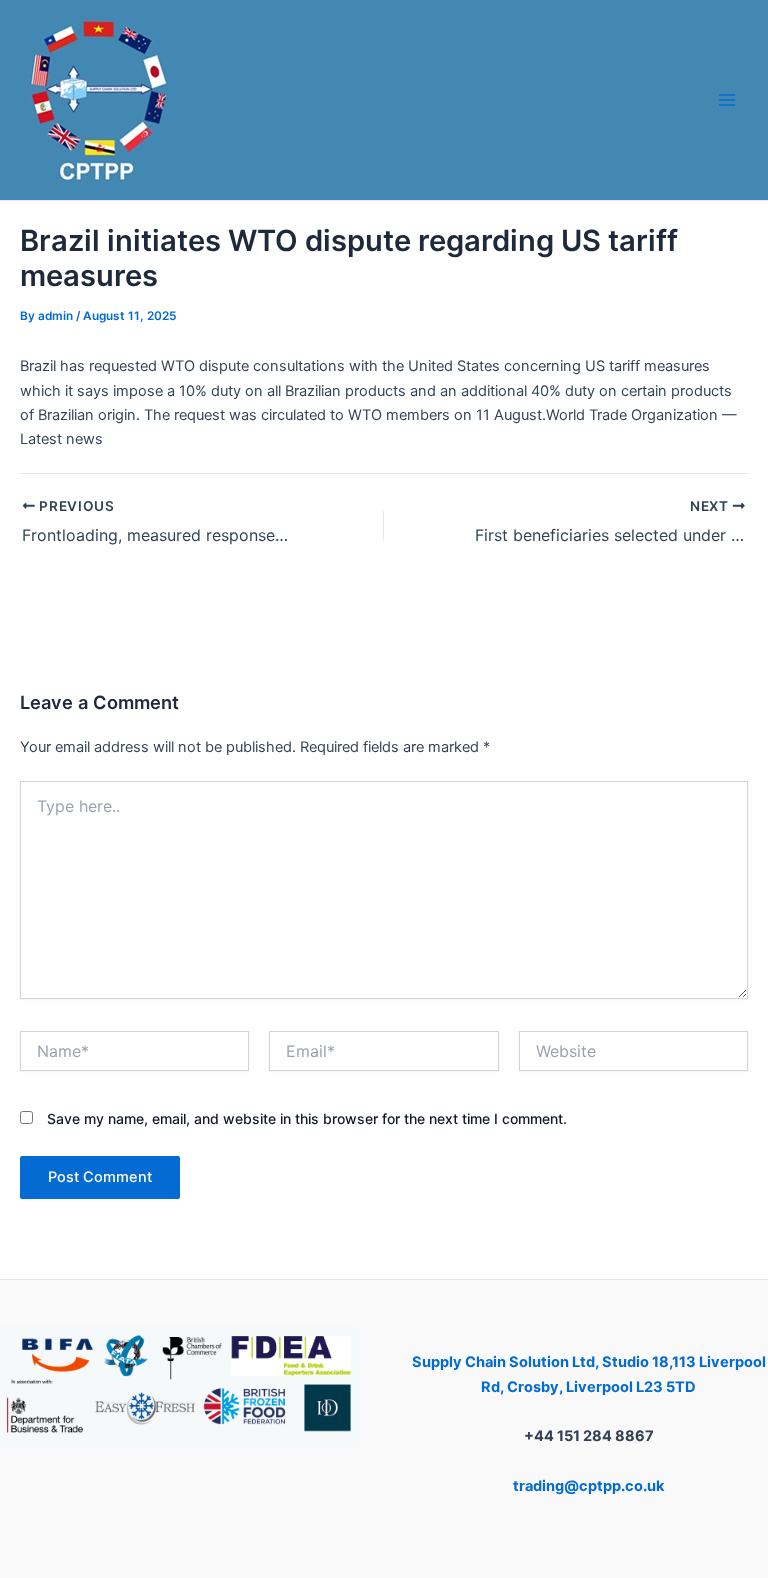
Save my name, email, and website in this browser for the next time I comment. (307, 1118)
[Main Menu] (727, 100)
